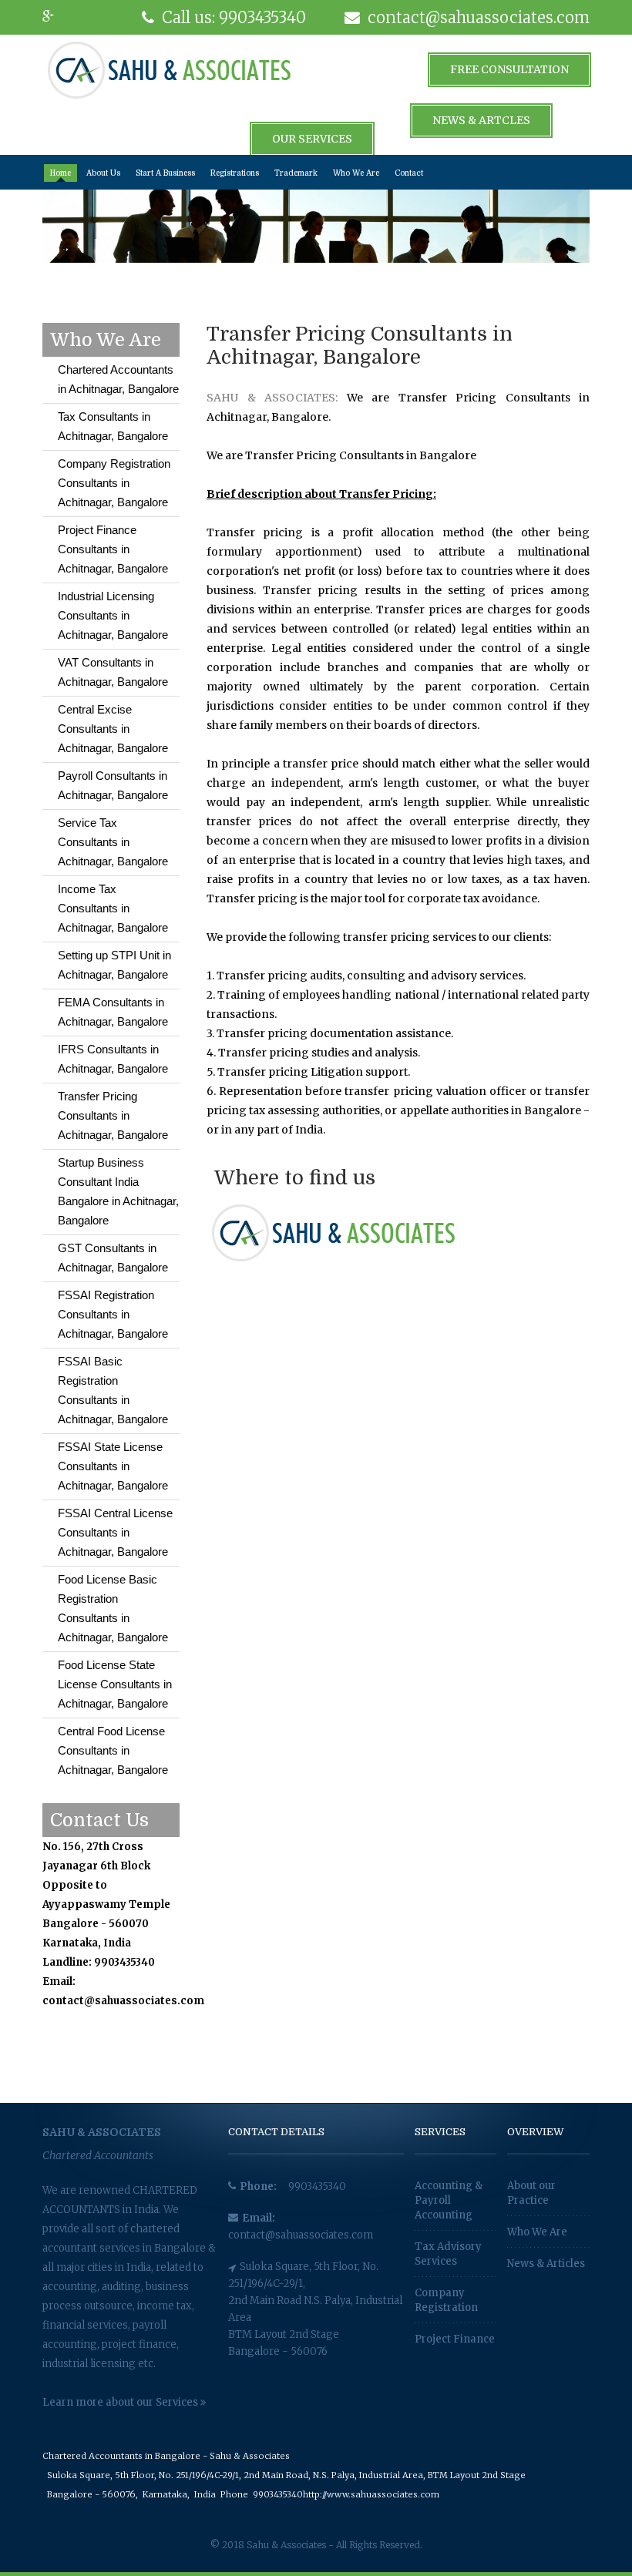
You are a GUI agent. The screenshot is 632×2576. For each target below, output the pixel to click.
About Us (103, 173)
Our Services (312, 139)
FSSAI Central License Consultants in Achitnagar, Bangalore (115, 1532)
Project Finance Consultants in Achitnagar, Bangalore (113, 549)
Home (61, 173)
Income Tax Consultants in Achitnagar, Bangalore (113, 908)
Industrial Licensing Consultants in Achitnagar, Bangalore (113, 615)
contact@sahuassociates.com (301, 2235)
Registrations (235, 173)
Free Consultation (509, 69)
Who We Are (356, 173)
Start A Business (165, 173)
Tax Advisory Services (448, 2254)
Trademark (296, 173)
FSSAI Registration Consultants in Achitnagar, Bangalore (113, 1314)
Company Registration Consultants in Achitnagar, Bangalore (114, 483)
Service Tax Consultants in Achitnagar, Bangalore (113, 842)
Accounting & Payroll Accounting (449, 2200)
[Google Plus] (58, 17)
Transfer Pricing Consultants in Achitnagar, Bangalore (113, 1115)
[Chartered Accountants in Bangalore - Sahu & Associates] (169, 69)
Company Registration (446, 2300)
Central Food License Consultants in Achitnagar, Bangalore (113, 1750)
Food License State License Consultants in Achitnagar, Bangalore (115, 1684)
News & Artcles (481, 120)
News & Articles (546, 2264)
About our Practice (531, 2193)
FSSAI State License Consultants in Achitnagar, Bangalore (113, 1466)
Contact (409, 173)
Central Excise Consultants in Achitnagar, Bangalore (113, 729)
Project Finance (455, 2339)
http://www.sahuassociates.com (371, 2494)
